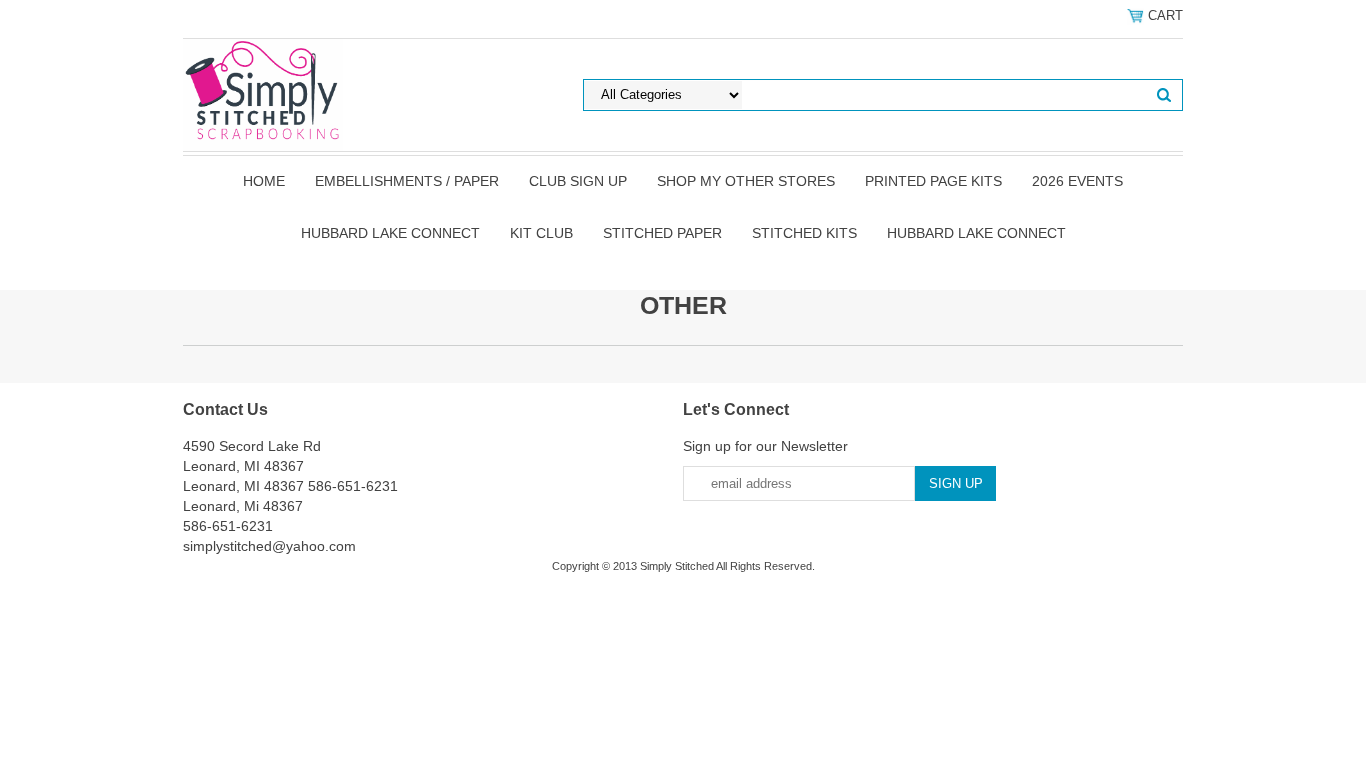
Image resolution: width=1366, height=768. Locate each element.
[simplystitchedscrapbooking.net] (263, 94)
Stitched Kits (804, 233)
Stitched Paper (662, 233)
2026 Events (1077, 181)
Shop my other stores (746, 181)
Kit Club (541, 233)
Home (264, 181)
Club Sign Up (578, 181)
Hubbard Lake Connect (390, 233)
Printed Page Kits (933, 181)
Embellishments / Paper (407, 181)
